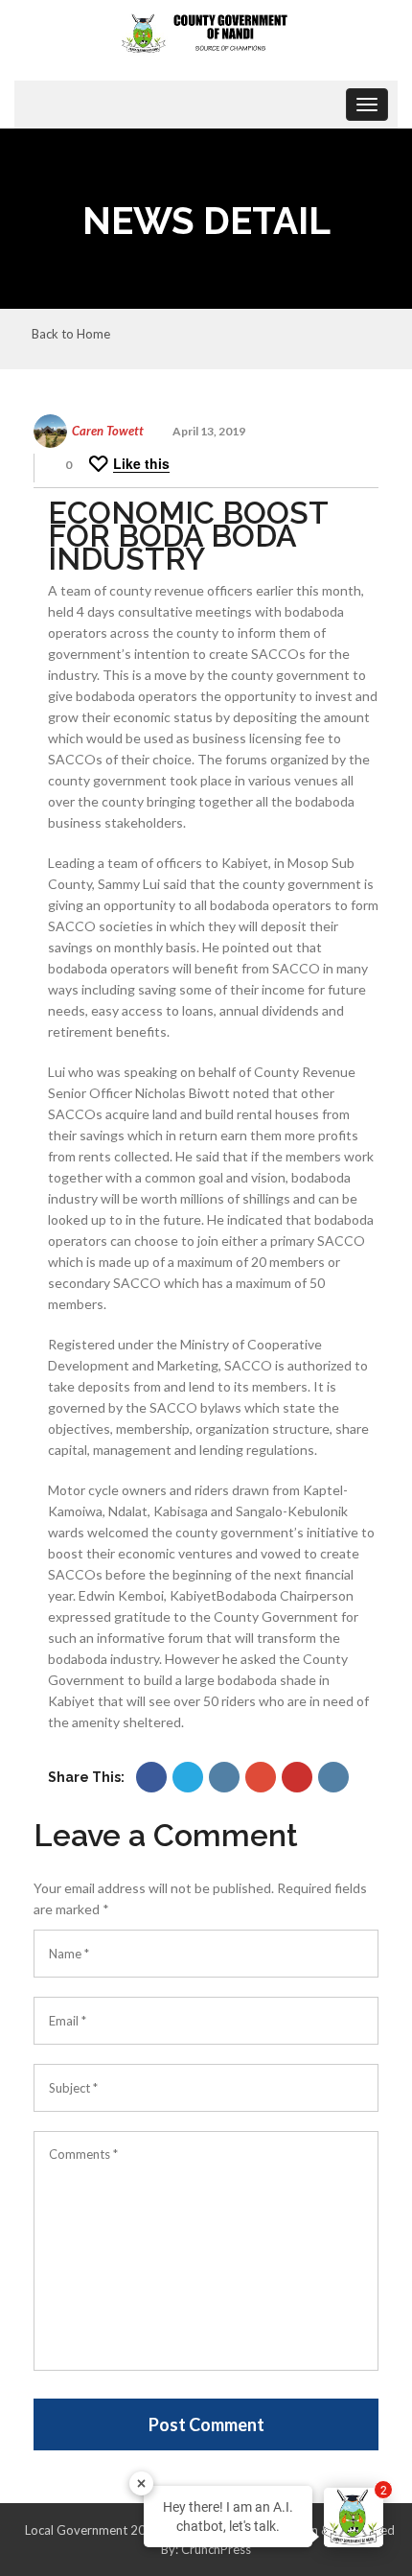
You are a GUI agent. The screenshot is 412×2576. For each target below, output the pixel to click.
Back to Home (71, 335)
